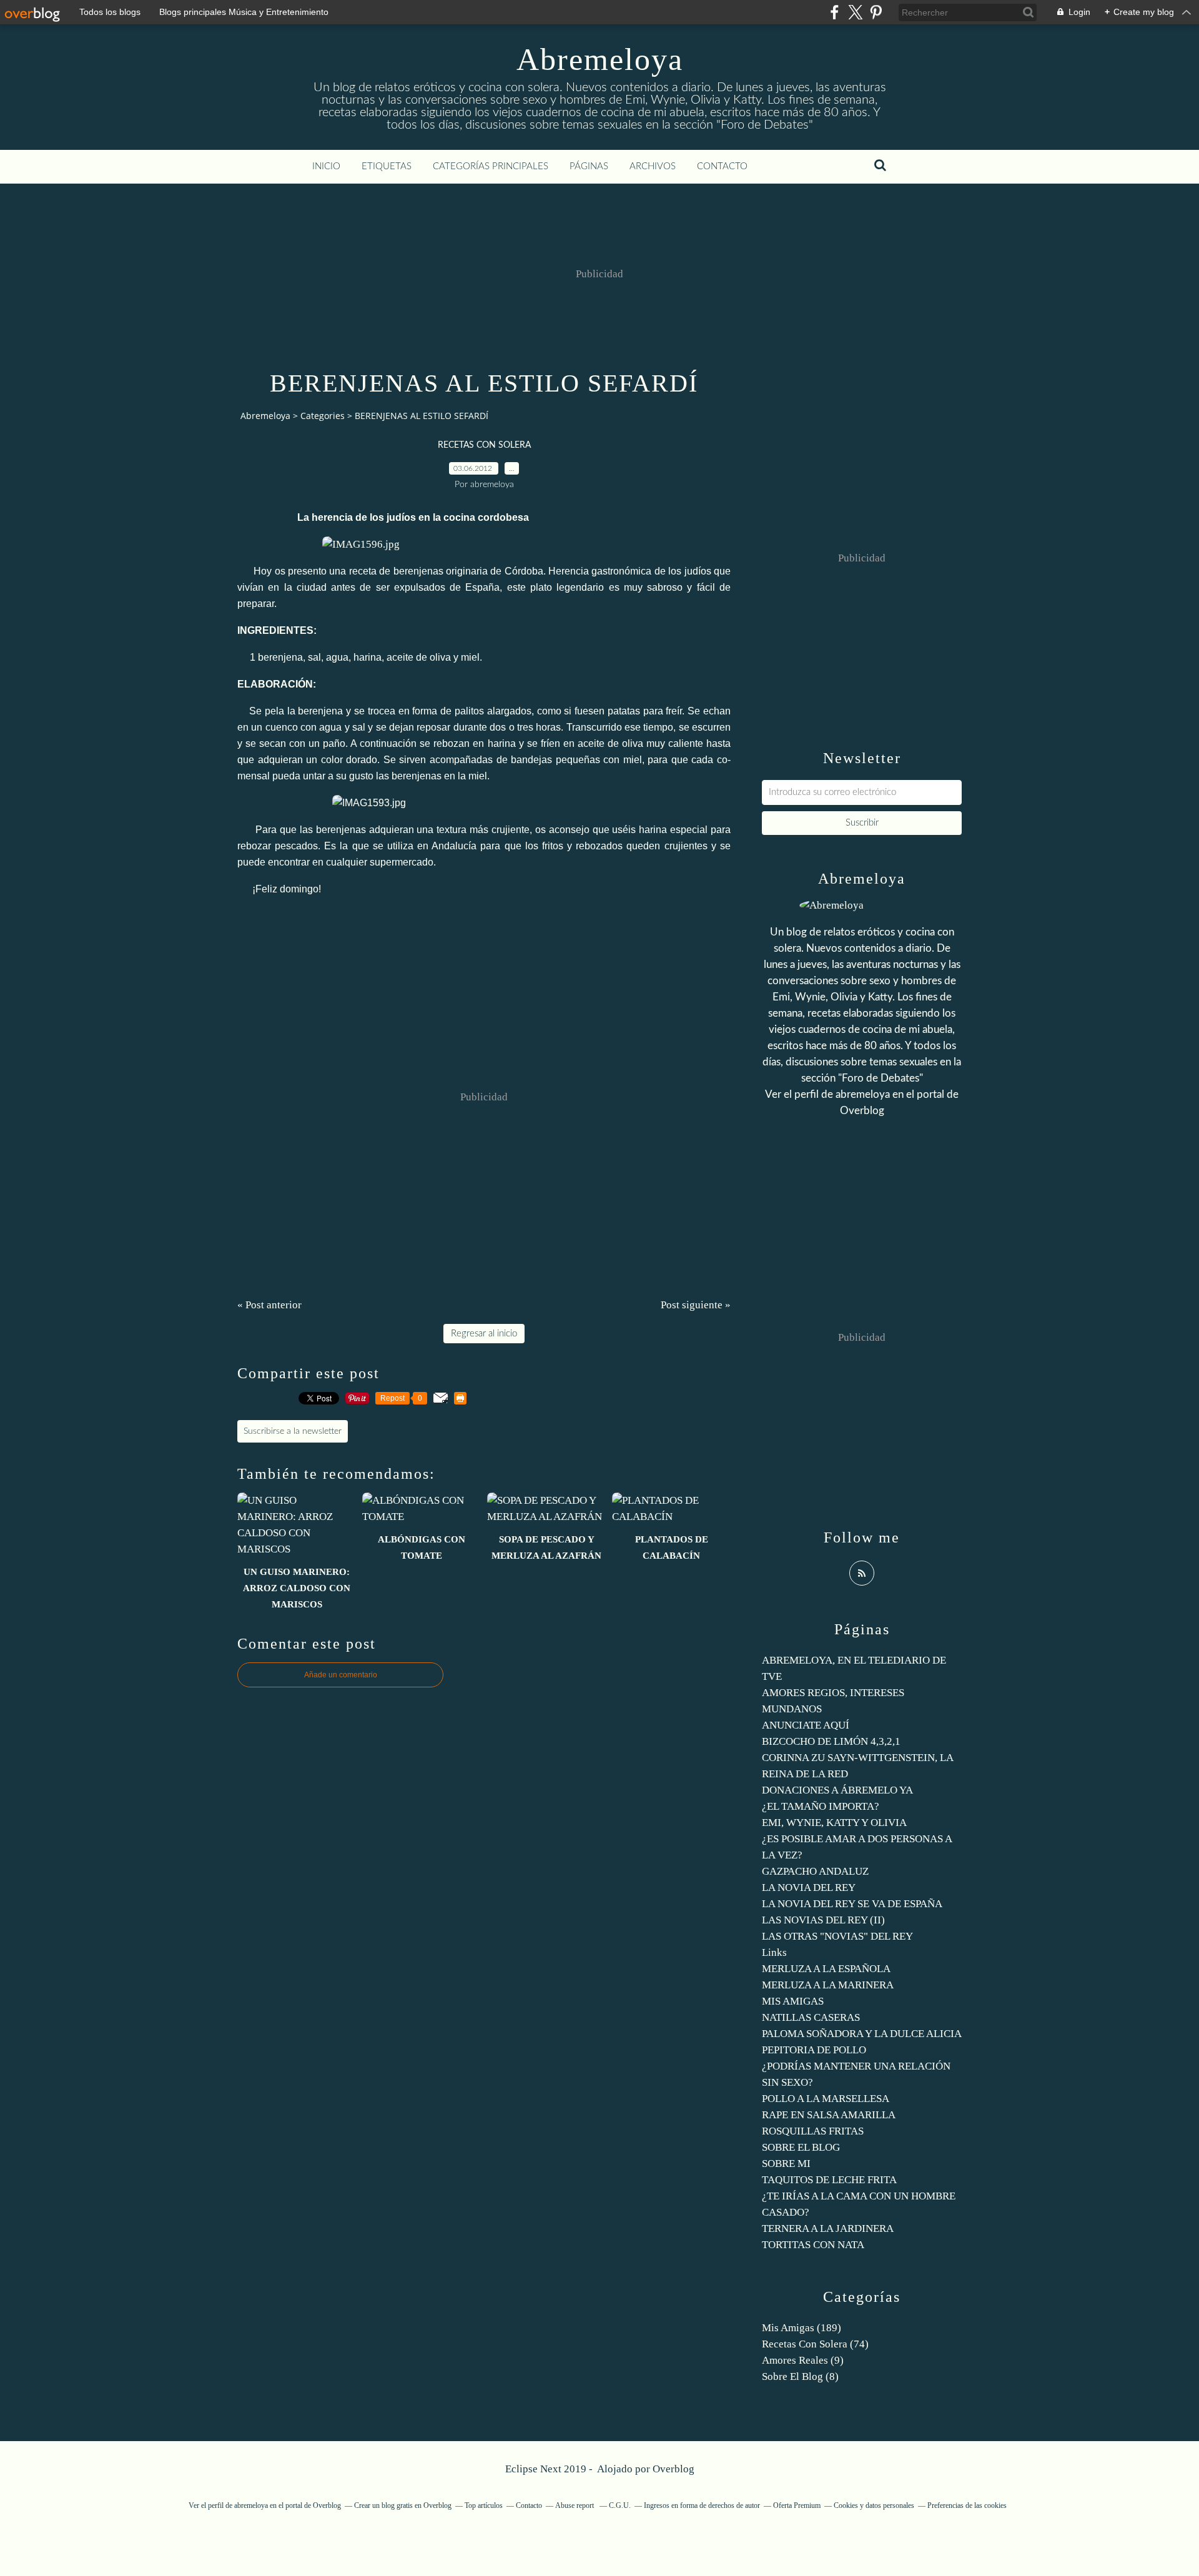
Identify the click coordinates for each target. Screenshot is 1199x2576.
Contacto (722, 166)
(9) (803, 2360)
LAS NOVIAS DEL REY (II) (823, 1920)
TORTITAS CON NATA (813, 2245)
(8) (800, 2376)
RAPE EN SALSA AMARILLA (829, 2115)
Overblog (674, 2469)
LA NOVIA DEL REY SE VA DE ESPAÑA (852, 1904)
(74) (815, 2344)
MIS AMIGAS (793, 2001)
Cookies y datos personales (874, 2505)
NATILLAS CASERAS (811, 2017)
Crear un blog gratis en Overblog (403, 2505)
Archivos (653, 166)
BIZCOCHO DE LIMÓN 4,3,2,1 (831, 1741)
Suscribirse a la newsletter (293, 1431)
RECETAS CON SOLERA (484, 445)
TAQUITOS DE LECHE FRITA (829, 2180)
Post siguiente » (696, 1305)
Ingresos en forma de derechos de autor (702, 2505)
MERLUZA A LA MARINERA (828, 1985)
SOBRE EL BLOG (801, 2147)
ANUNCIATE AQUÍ (806, 1725)
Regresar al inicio (484, 1334)
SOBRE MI (786, 2164)
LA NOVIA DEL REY (809, 1888)
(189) (802, 2328)
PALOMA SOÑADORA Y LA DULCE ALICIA (862, 2034)
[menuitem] (326, 167)
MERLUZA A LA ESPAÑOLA (826, 1969)
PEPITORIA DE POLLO (814, 2050)
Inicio (326, 166)
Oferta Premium (797, 2505)
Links (774, 1952)
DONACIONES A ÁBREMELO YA (837, 1790)
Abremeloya (600, 59)
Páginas (589, 166)
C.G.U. (620, 2505)
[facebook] (835, 12)
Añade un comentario (341, 1675)
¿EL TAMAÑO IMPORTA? (821, 1806)
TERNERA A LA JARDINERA (828, 2228)
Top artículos (484, 2505)
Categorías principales (491, 166)
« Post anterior (269, 1305)
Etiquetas (387, 166)
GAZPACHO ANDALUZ (815, 1871)
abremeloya (863, 1094)
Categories (323, 416)
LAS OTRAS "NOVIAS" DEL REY (837, 1936)
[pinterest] (876, 12)
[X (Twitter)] (855, 12)
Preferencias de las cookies (967, 2505)
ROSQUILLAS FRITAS (813, 2131)
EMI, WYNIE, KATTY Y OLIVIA (834, 1823)
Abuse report (575, 2505)
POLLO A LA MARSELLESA (826, 2099)
